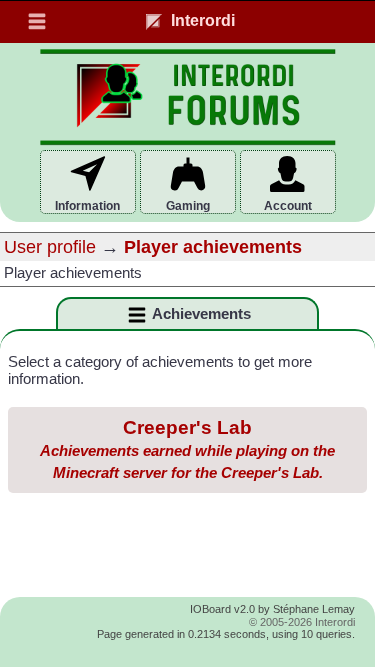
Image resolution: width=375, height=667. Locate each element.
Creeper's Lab (187, 449)
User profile (50, 247)
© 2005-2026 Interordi (302, 622)
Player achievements (213, 247)
